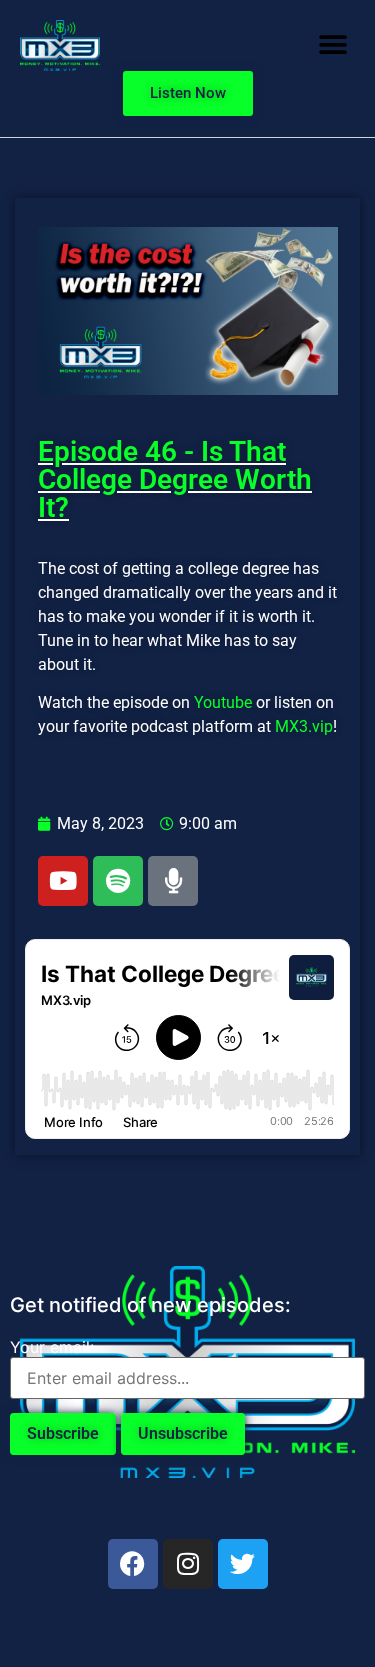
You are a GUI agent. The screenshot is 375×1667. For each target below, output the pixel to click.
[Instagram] (188, 1564)
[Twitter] (243, 1564)
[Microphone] (173, 881)
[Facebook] (133, 1564)
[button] (332, 45)
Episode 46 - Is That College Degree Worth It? (175, 479)
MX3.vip (304, 726)
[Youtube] (63, 881)
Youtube (223, 702)
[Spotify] (118, 881)
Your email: (52, 1347)
